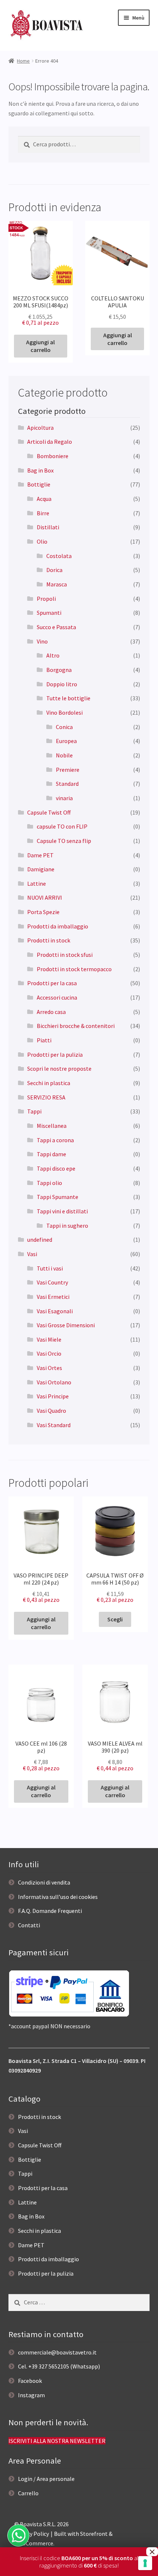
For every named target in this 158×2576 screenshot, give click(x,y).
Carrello (28, 2493)
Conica (64, 727)
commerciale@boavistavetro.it (57, 2352)
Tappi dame (51, 1154)
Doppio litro (62, 684)
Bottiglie (39, 484)
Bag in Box (40, 470)
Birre (43, 513)
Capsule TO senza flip (64, 841)
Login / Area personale (46, 2479)
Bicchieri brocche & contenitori (76, 1026)
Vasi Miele (49, 1339)
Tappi (34, 1111)
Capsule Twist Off (49, 812)
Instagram (31, 2395)
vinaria (64, 798)
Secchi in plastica (49, 1083)
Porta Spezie (43, 912)
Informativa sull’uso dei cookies (58, 1897)
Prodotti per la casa (52, 983)
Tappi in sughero (67, 1226)
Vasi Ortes (49, 1368)
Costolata (59, 556)
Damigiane (41, 869)
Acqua (44, 499)
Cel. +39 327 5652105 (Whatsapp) (59, 2366)
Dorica (54, 570)
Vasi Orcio (49, 1353)
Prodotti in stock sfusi (65, 955)
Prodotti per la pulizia (55, 1055)
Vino (42, 641)
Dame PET (40, 855)
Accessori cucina (57, 997)
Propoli (46, 599)
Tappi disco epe (56, 1168)
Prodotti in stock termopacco (74, 969)
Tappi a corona (55, 1140)
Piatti (44, 1040)
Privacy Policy (32, 2534)
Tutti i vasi (50, 1268)
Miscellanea (52, 1126)
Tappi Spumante (58, 1197)
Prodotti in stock (49, 940)
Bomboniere (53, 456)
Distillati (48, 527)
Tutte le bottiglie (68, 698)
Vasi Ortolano (54, 1382)
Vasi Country (52, 1282)
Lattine (37, 883)
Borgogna (59, 670)
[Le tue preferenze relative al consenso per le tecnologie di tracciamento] (145, 2563)
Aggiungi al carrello (40, 346)
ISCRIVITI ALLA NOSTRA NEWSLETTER (57, 2441)
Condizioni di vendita (44, 1882)
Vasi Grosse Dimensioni (66, 1325)
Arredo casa (51, 1012)
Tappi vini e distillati (62, 1211)
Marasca (57, 584)
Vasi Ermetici (53, 1297)
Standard (67, 784)
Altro (53, 655)
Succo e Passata (56, 627)
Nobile (64, 755)
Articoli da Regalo (50, 442)
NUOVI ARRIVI (45, 897)
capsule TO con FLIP (62, 826)
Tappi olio (49, 1183)
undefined (40, 1240)
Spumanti (49, 613)
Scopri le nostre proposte (59, 1069)
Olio (42, 541)
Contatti (29, 1925)
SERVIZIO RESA (46, 1097)
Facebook (30, 2381)
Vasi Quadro (51, 1411)
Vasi (32, 1254)
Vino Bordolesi (64, 712)
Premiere (68, 770)
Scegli (115, 1619)
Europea (66, 741)
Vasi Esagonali (55, 1311)
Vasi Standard (54, 1425)
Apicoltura (40, 428)
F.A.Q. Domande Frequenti (50, 1911)
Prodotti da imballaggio (58, 926)
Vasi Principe (53, 1396)
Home (23, 61)
